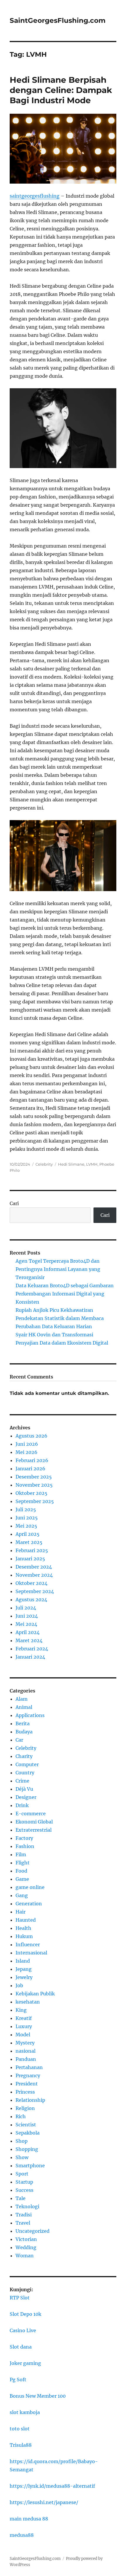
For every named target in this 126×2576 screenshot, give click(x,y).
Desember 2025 (34, 1477)
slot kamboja (25, 2412)
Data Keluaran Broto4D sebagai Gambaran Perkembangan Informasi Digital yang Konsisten (65, 1294)
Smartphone (30, 2166)
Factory (24, 1838)
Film (21, 1854)
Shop (22, 2141)
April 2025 (28, 1534)
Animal (24, 1707)
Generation (29, 1904)
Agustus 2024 (31, 1600)
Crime (22, 1781)
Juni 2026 (27, 1444)
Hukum (24, 1936)
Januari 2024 (30, 1657)
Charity (24, 1756)
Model (23, 2035)
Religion (25, 2108)
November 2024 (34, 1575)
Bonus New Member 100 (38, 2396)
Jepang (24, 1969)
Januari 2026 (30, 1469)
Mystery (25, 2043)
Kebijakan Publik (35, 1994)
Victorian (26, 2239)
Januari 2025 (30, 1559)
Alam (22, 1699)
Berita (23, 1723)
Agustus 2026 (31, 1436)
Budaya (24, 1732)
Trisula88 (21, 2445)
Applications (30, 1715)
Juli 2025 (26, 1509)
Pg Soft (18, 2380)
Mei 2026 (27, 1452)
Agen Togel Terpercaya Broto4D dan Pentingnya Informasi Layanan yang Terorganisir (58, 1269)
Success (24, 2190)
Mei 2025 (26, 1526)
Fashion (25, 1846)
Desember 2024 (34, 1567)
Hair (21, 1912)
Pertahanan (29, 2067)
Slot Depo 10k (25, 2314)
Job (19, 1985)
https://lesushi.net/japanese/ (44, 2502)
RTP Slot (20, 2298)
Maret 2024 (29, 1640)
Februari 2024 (32, 1649)
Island (23, 1961)
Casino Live (23, 2330)
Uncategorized (33, 2231)
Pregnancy (28, 2075)
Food (21, 1871)
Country (25, 1773)
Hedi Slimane (71, 1164)
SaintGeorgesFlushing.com (58, 20)
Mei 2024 (26, 1624)
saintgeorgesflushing (35, 196)
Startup (24, 2182)
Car (19, 1740)
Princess (25, 2092)
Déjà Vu (24, 1789)
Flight (23, 1863)
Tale (21, 2198)
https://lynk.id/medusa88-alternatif (52, 2486)
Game (22, 1879)
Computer (27, 1764)
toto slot (20, 2429)
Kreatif (24, 2018)
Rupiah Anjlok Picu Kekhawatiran (54, 1310)
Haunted (26, 1920)
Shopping (27, 2149)
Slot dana (21, 2347)
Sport (22, 2174)
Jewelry (24, 1977)
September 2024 (35, 1591)
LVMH (92, 1164)
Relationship (30, 2100)
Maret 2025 (29, 1542)
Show (22, 2157)
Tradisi (24, 2215)
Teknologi (27, 2206)
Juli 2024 (26, 1608)
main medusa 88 (29, 2519)
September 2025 (35, 1501)
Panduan (26, 2059)
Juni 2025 (27, 1518)
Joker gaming (25, 2363)
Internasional (31, 1953)
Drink (22, 1805)
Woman (25, 2256)
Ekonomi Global (34, 1822)
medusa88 (22, 2535)
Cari (14, 1203)
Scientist (26, 2125)
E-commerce (31, 1814)
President (27, 2084)
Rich (21, 2116)
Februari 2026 (32, 1460)
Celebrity (44, 1164)
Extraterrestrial (34, 1830)
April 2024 (28, 1632)
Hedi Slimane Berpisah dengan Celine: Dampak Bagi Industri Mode (61, 90)
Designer (26, 1797)
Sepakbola (28, 2133)
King (21, 2010)
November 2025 (34, 1485)
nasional (25, 2051)
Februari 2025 (32, 1550)
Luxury (24, 2026)
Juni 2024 (27, 1616)
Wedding (26, 2247)
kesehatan (28, 2002)
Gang (22, 1895)
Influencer (28, 1944)
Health (23, 1928)
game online (30, 1887)
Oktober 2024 (31, 1583)
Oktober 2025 (31, 1493)
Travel (23, 2223)
